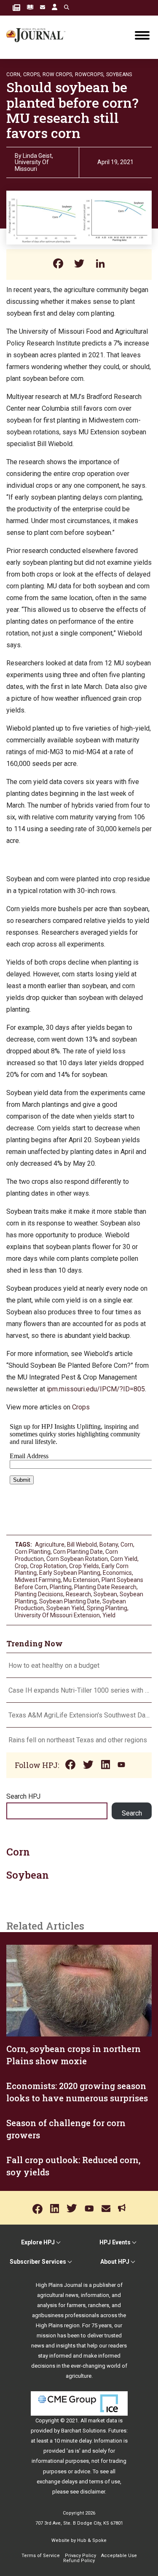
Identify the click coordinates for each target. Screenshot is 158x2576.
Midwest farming (38, 1580)
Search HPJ (23, 1796)
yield (109, 1615)
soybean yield (65, 1608)
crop (21, 1566)
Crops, (32, 74)
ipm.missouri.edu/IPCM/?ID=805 (96, 1389)
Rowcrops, (90, 74)
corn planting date (78, 1552)
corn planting (33, 1552)
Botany (109, 1545)
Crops (81, 1407)
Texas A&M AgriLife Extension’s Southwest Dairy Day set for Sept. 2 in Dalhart (79, 1715)
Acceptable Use (119, 2556)
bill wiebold (82, 1545)
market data (103, 2420)
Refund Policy (79, 2561)
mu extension (81, 1580)
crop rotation (48, 1566)
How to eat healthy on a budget (54, 1665)
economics (117, 1573)
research (78, 1594)
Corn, (14, 74)
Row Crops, (58, 74)
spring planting (107, 1608)
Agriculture (50, 1545)
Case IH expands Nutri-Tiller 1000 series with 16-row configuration (79, 1690)
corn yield (124, 1559)
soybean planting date (70, 1601)
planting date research (105, 1587)
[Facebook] (58, 265)
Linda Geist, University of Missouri (34, 162)
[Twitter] (79, 265)
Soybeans (119, 74)
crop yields (84, 1566)
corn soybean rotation (77, 1559)
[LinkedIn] (100, 265)
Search (132, 1813)
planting (61, 1587)
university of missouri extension (57, 1615)
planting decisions (39, 1594)
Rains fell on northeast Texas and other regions (78, 1740)
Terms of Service (41, 2556)
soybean (105, 1594)
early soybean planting (70, 1573)
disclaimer (92, 2492)
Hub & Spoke (92, 2540)
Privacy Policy (80, 2556)
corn (127, 1545)
